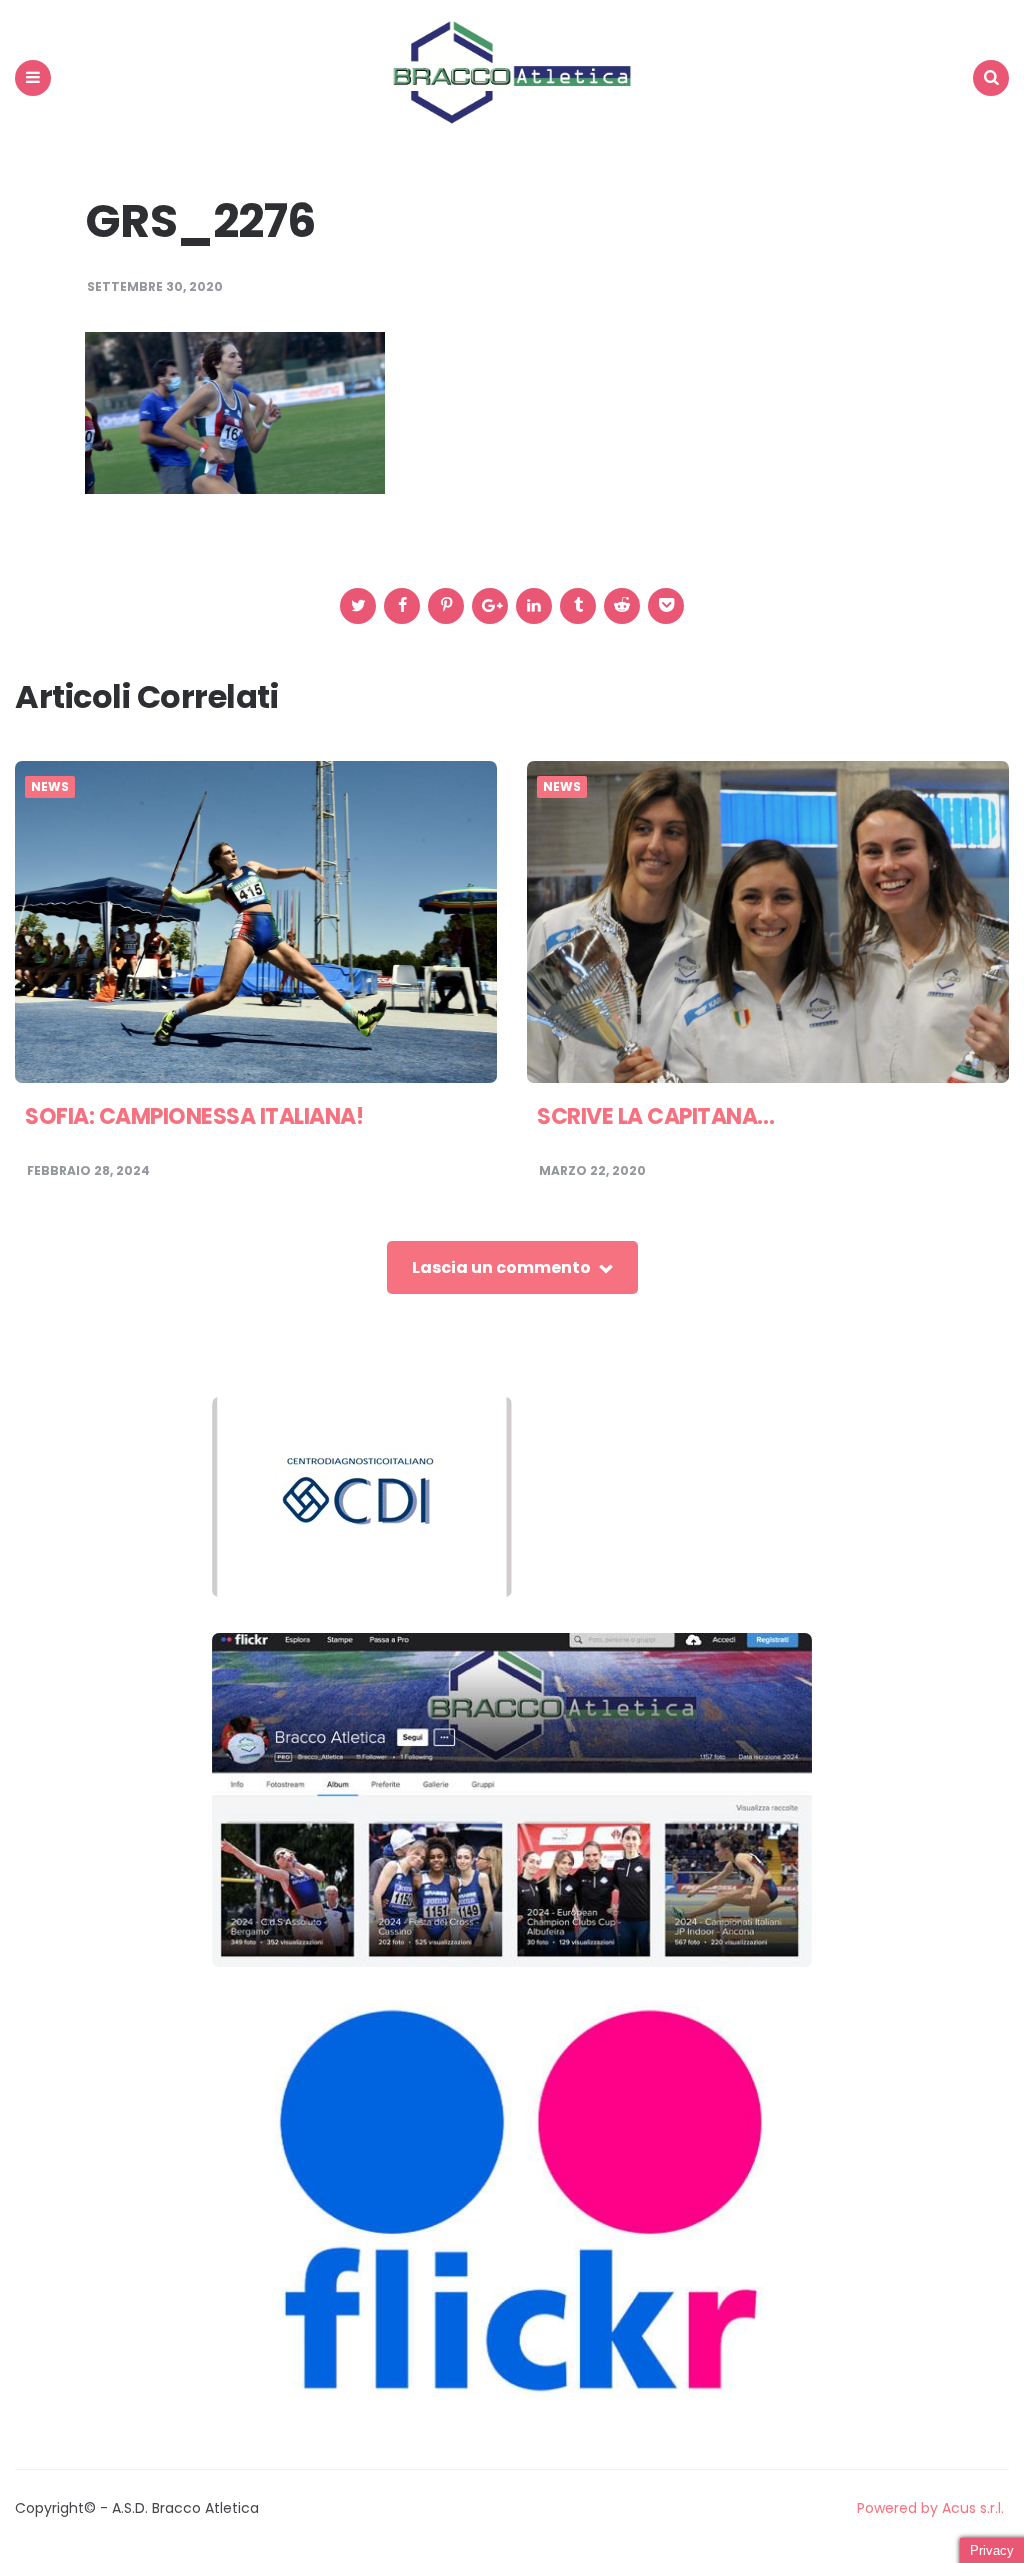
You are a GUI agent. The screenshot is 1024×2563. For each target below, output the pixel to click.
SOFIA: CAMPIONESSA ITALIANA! (194, 1116)
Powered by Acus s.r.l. (930, 2508)
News (50, 787)
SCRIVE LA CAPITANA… (656, 1116)
